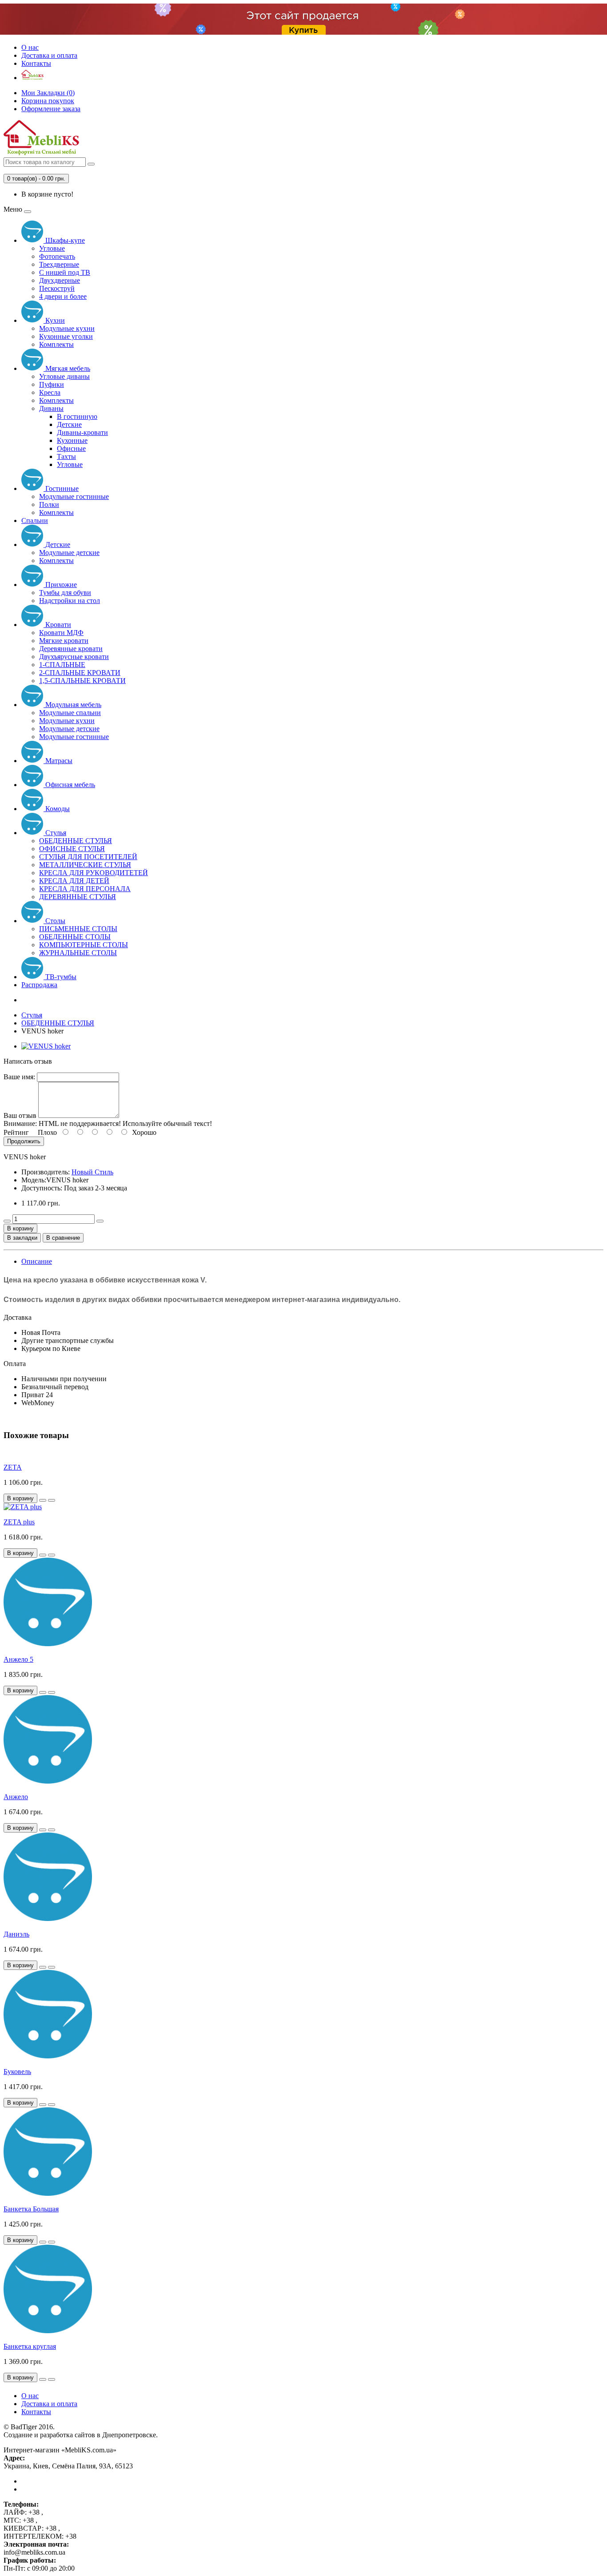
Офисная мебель (69, 785)
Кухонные (72, 440)
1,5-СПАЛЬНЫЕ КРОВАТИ (82, 681)
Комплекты (56, 344)
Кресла (50, 392)
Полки (49, 504)
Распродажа (39, 985)
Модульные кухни (67, 328)
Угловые (52, 248)
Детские (69, 424)
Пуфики (52, 384)
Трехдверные (59, 264)
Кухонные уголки (66, 336)
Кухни (54, 320)
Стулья (55, 833)
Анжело (16, 1797)
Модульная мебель (72, 705)
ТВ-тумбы (60, 977)
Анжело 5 (18, 1659)
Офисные (71, 448)
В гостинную (77, 416)
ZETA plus (19, 1522)
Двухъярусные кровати (74, 657)
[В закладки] (43, 1500)
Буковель (17, 2072)
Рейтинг (16, 1132)
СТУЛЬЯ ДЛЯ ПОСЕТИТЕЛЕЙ (88, 857)
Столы (54, 921)
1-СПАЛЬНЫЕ (62, 665)
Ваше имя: (19, 1077)
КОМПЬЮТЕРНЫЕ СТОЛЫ (84, 945)
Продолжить (24, 1141)
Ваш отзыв (20, 1115)
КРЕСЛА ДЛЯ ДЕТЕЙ (74, 881)
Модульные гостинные (74, 496)
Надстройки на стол (70, 601)
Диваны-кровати (82, 432)
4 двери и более (63, 296)
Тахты (66, 456)
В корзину (20, 1228)
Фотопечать (57, 256)
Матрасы (58, 761)
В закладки (22, 1238)
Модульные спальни (70, 713)
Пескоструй (57, 288)
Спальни (35, 520)
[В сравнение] (52, 1500)
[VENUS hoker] (46, 1046)
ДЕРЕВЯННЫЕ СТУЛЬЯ (78, 897)
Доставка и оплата (49, 55)
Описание (37, 1261)
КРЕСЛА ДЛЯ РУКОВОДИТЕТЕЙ (94, 873)
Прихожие (60, 585)
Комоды (57, 809)
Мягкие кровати (64, 641)
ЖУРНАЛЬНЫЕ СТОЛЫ (78, 953)
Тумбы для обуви (65, 593)
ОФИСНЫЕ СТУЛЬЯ (72, 849)
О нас (30, 47)
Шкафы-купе (64, 240)
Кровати (57, 625)
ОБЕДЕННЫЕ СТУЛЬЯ (76, 841)
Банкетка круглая (30, 2346)
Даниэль (16, 1934)
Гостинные (61, 488)
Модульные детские (69, 553)
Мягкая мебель (67, 368)
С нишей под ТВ (65, 272)
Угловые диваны (64, 376)
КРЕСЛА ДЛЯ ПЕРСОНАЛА (85, 889)
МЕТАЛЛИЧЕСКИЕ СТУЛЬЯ (85, 865)
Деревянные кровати (71, 649)
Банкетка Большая (31, 2209)
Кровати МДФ (61, 633)
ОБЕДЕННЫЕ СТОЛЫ (75, 937)
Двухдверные (60, 280)
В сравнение (63, 1238)
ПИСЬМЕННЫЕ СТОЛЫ (78, 929)
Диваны (51, 408)
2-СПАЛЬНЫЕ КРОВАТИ (80, 673)
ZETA (13, 1467)
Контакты (36, 63)
